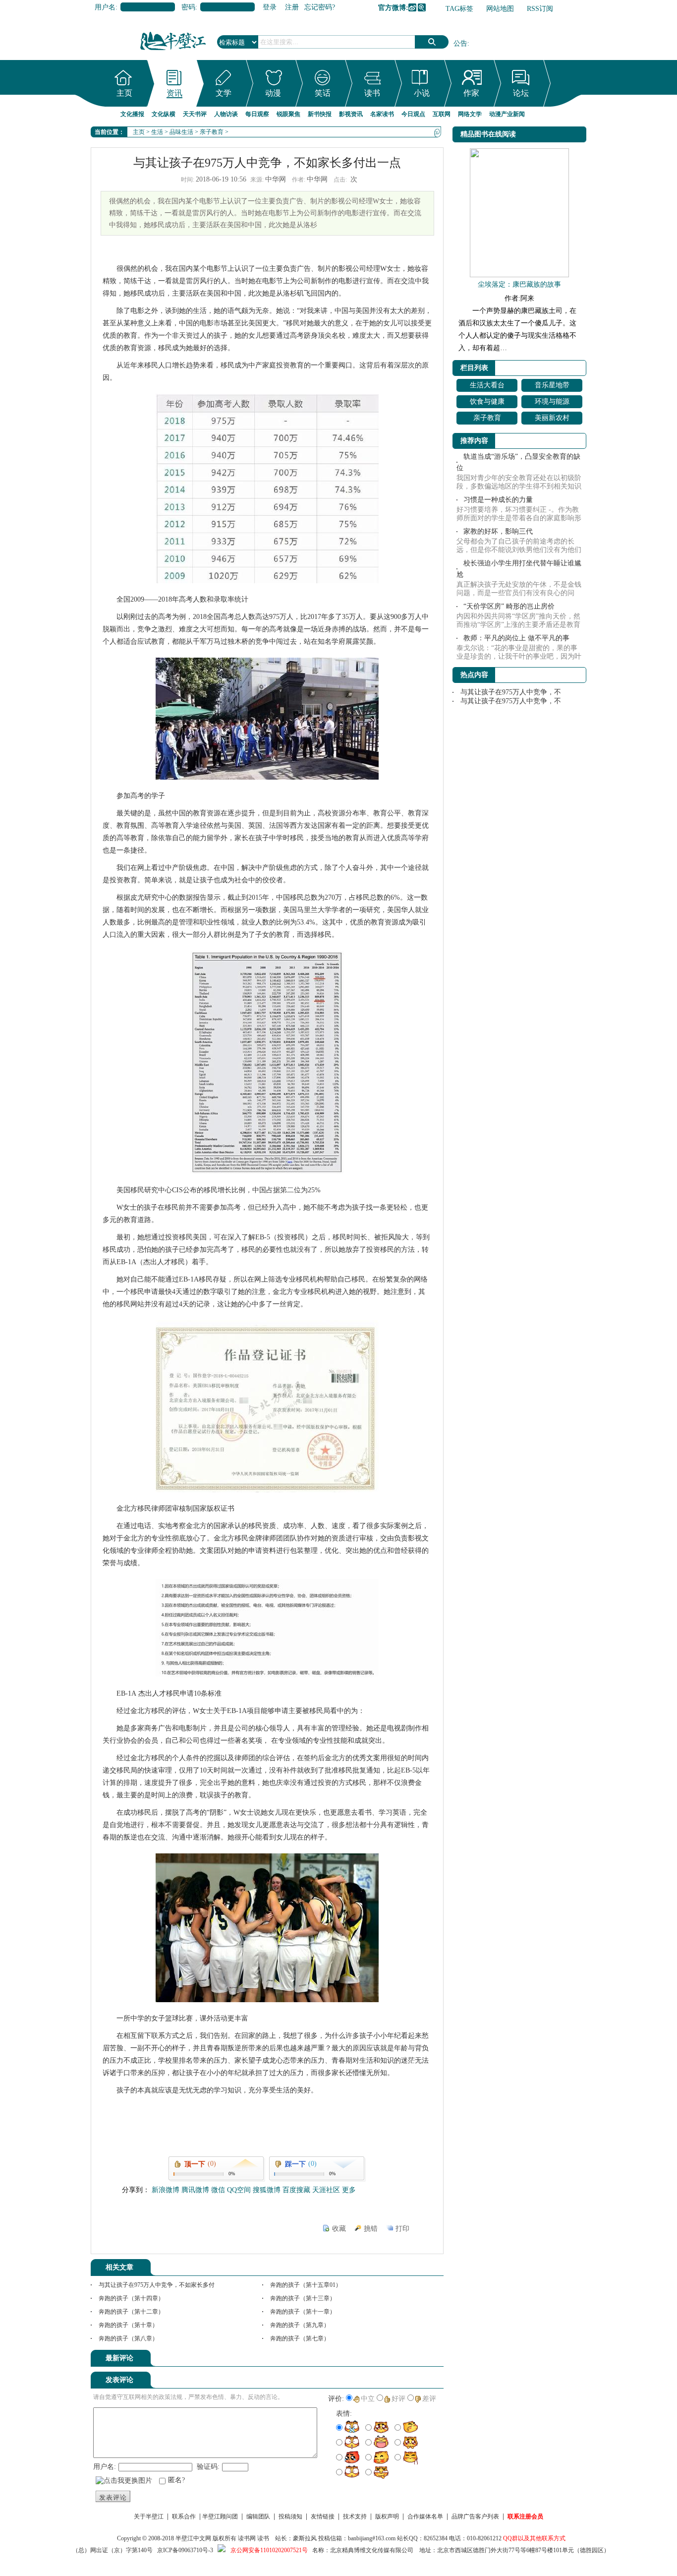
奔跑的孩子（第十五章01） (306, 2285)
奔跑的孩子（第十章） (128, 2325)
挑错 (371, 2229)
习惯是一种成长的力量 (498, 500)
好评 (398, 2399)
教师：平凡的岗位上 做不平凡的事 (516, 638)
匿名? (176, 2480)
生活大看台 (487, 385)
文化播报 (132, 114)
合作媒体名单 (425, 2516)
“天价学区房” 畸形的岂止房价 (509, 606)
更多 (349, 2190)
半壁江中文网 (193, 2538)
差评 (429, 2399)
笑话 (323, 93)
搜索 (432, 42)
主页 (124, 93)
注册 (292, 7)
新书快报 (320, 114)
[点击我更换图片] (124, 2481)
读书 (372, 93)
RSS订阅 (540, 9)
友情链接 (323, 2516)
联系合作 (184, 2516)
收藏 (339, 2229)
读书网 (247, 2538)
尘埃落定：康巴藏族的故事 (519, 284)
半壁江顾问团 (220, 2516)
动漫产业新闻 (507, 114)
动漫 (273, 93)
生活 (157, 132)
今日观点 (413, 114)
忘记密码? (320, 7)
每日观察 (257, 114)
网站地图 (500, 9)
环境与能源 (552, 401)
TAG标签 (459, 9)
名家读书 (382, 114)
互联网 (442, 114)
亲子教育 (212, 132)
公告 (460, 43)
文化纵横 (164, 114)
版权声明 (387, 2516)
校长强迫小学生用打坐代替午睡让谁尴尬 (519, 569)
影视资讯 (351, 114)
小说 (422, 93)
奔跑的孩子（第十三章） (303, 2298)
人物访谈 (226, 114)
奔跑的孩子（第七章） (300, 2338)
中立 (368, 2399)
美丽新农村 (552, 418)
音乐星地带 (552, 385)
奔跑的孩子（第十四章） (131, 2298)
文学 (224, 93)
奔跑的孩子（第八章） (128, 2338)
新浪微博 (412, 7)
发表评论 (113, 2497)
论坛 (521, 93)
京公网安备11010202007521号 (269, 2550)
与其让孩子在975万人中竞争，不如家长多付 (157, 2285)
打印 (402, 2229)
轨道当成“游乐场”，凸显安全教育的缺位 (518, 462)
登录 (270, 7)
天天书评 (195, 114)
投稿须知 (290, 2516)
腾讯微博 (422, 7)
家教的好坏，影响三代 (498, 531)
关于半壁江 (149, 2516)
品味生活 (181, 132)
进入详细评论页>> (416, 2360)
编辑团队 (258, 2516)
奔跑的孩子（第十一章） (303, 2312)
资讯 (174, 93)
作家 (471, 93)
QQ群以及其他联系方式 (534, 2538)
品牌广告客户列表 (475, 2516)
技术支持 (355, 2516)
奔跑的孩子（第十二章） (131, 2312)
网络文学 (470, 114)
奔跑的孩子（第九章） (300, 2325)
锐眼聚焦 (288, 114)
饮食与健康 (487, 401)
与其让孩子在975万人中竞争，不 (511, 692)
